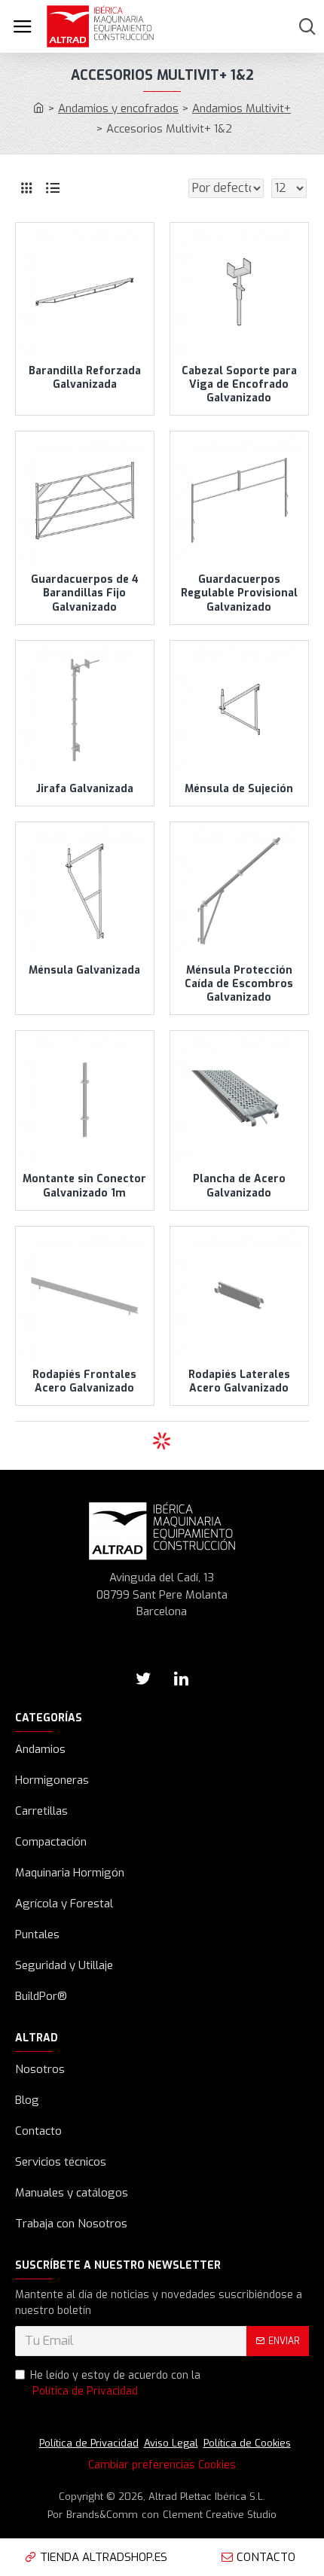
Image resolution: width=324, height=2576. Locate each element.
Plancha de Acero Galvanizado (239, 1186)
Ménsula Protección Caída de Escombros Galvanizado (239, 984)
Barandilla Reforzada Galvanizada (85, 378)
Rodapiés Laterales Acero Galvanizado (239, 1382)
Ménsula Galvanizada (84, 971)
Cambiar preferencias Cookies (162, 2465)
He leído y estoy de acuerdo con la (115, 2383)
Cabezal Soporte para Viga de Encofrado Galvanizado (239, 385)
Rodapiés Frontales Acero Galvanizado (84, 1382)
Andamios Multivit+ (241, 108)
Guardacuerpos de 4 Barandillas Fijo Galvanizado (85, 593)
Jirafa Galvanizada (85, 789)
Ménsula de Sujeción (239, 789)
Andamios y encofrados (118, 108)
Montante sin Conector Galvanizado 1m (84, 1186)
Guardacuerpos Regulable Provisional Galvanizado (239, 593)
